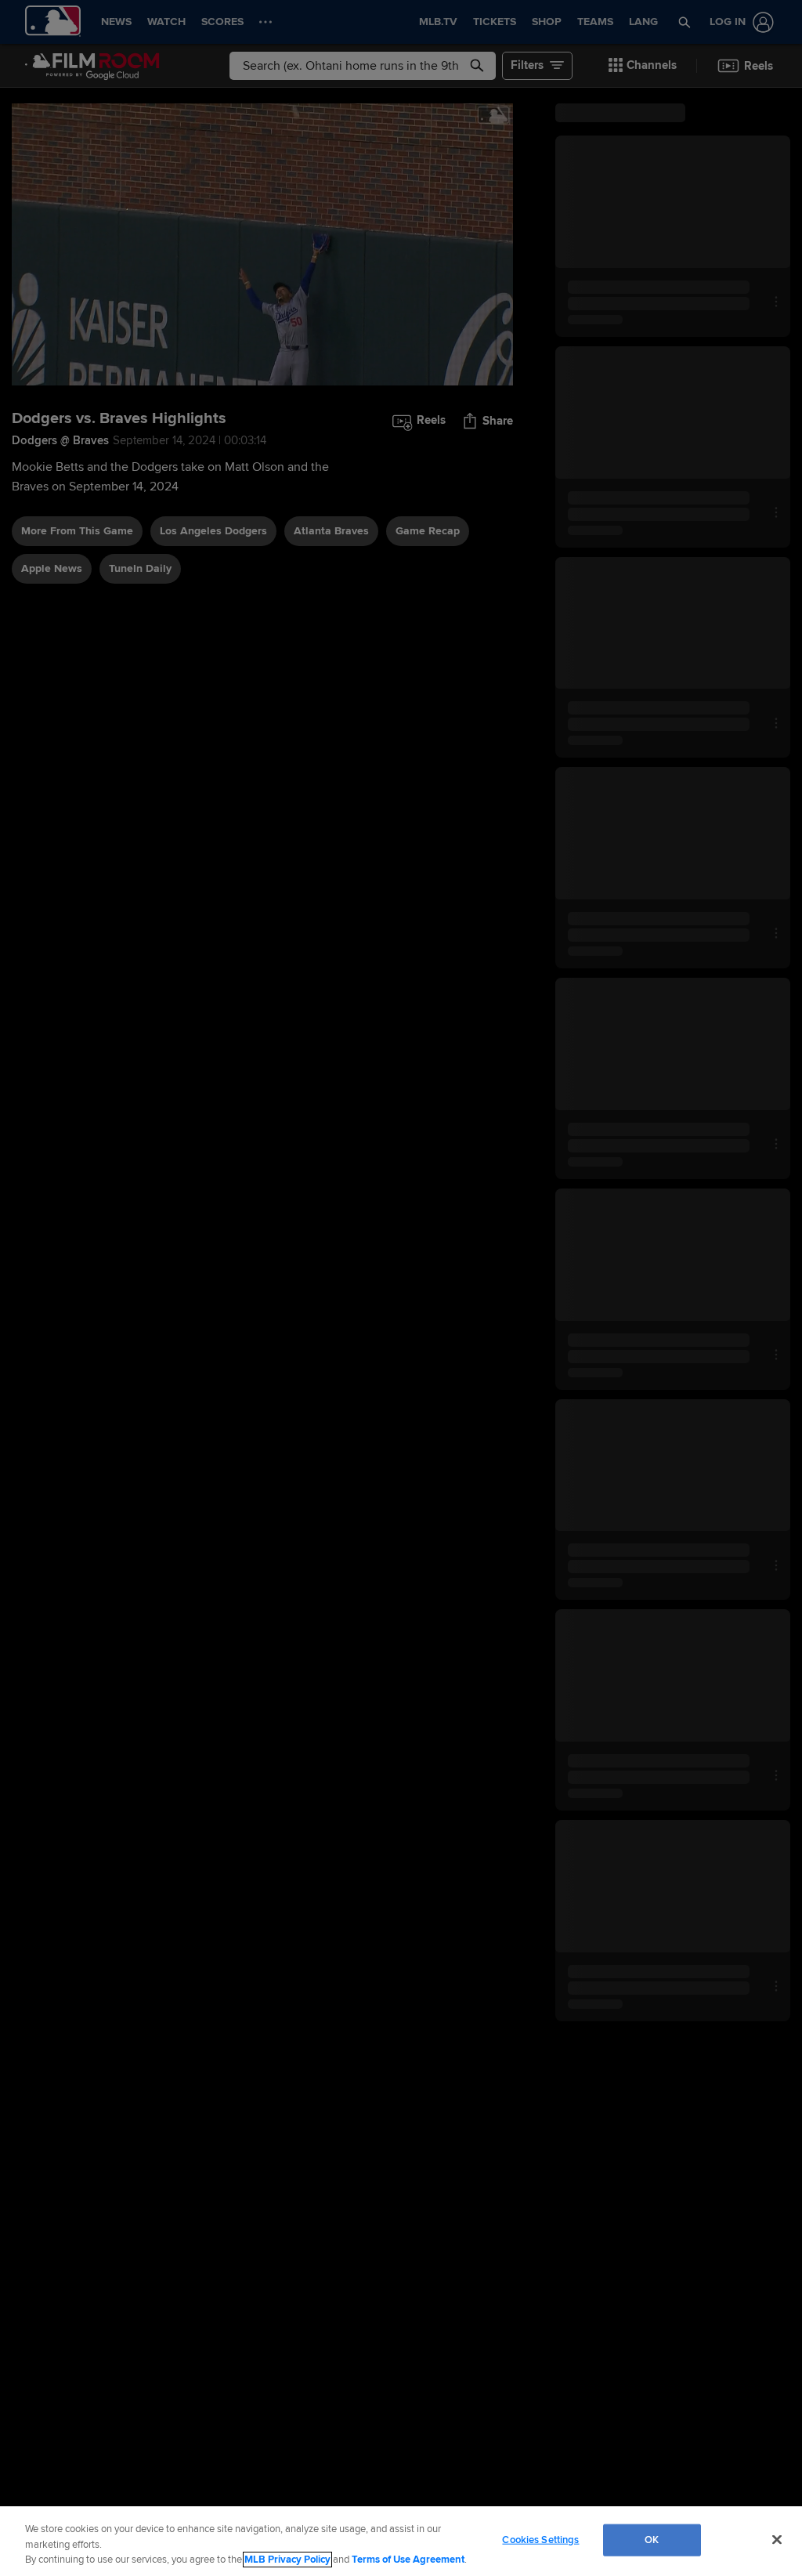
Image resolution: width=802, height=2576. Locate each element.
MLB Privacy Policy (287, 2560)
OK (652, 2539)
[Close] (777, 2539)
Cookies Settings (540, 2539)
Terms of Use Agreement (408, 2560)
